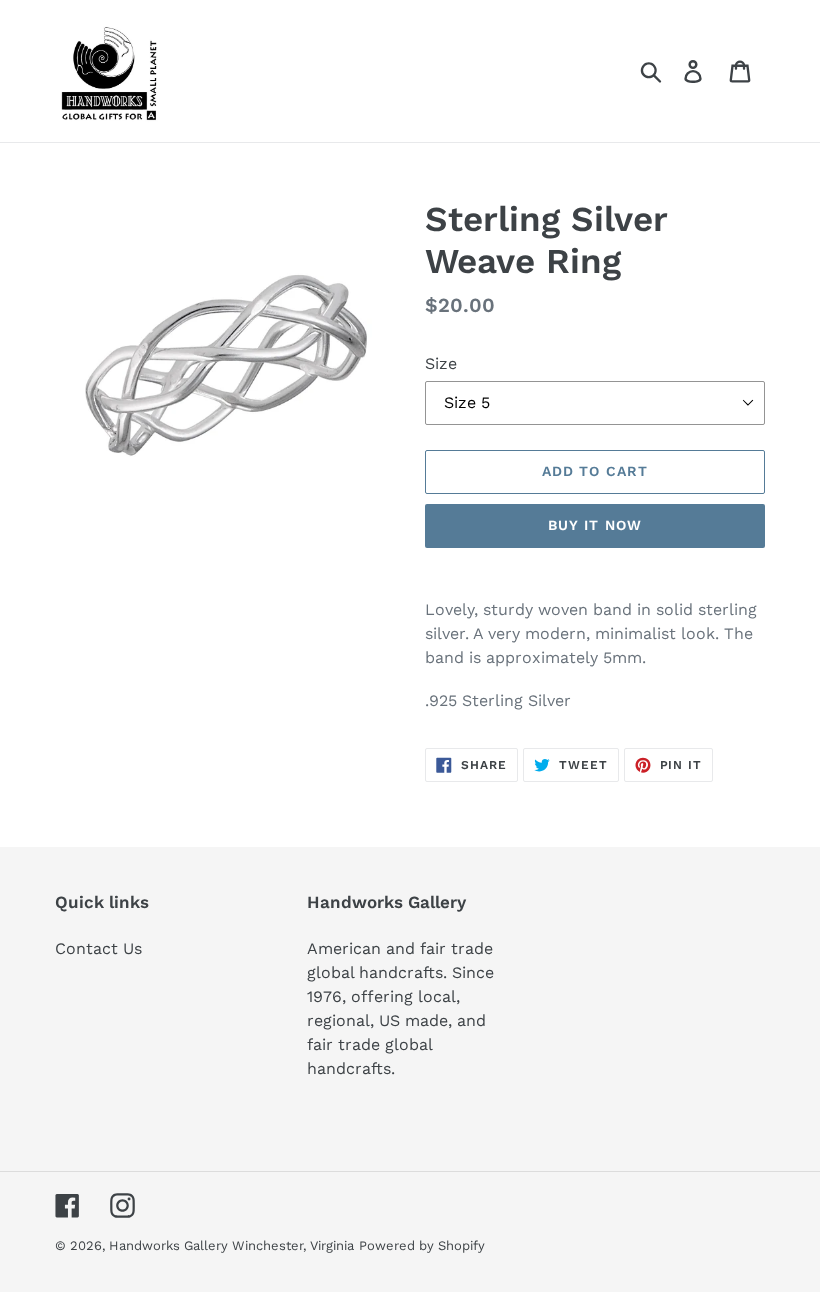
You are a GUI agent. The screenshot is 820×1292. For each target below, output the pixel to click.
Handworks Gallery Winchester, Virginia (231, 1245)
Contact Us (98, 948)
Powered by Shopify (422, 1245)
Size (441, 363)
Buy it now (595, 525)
